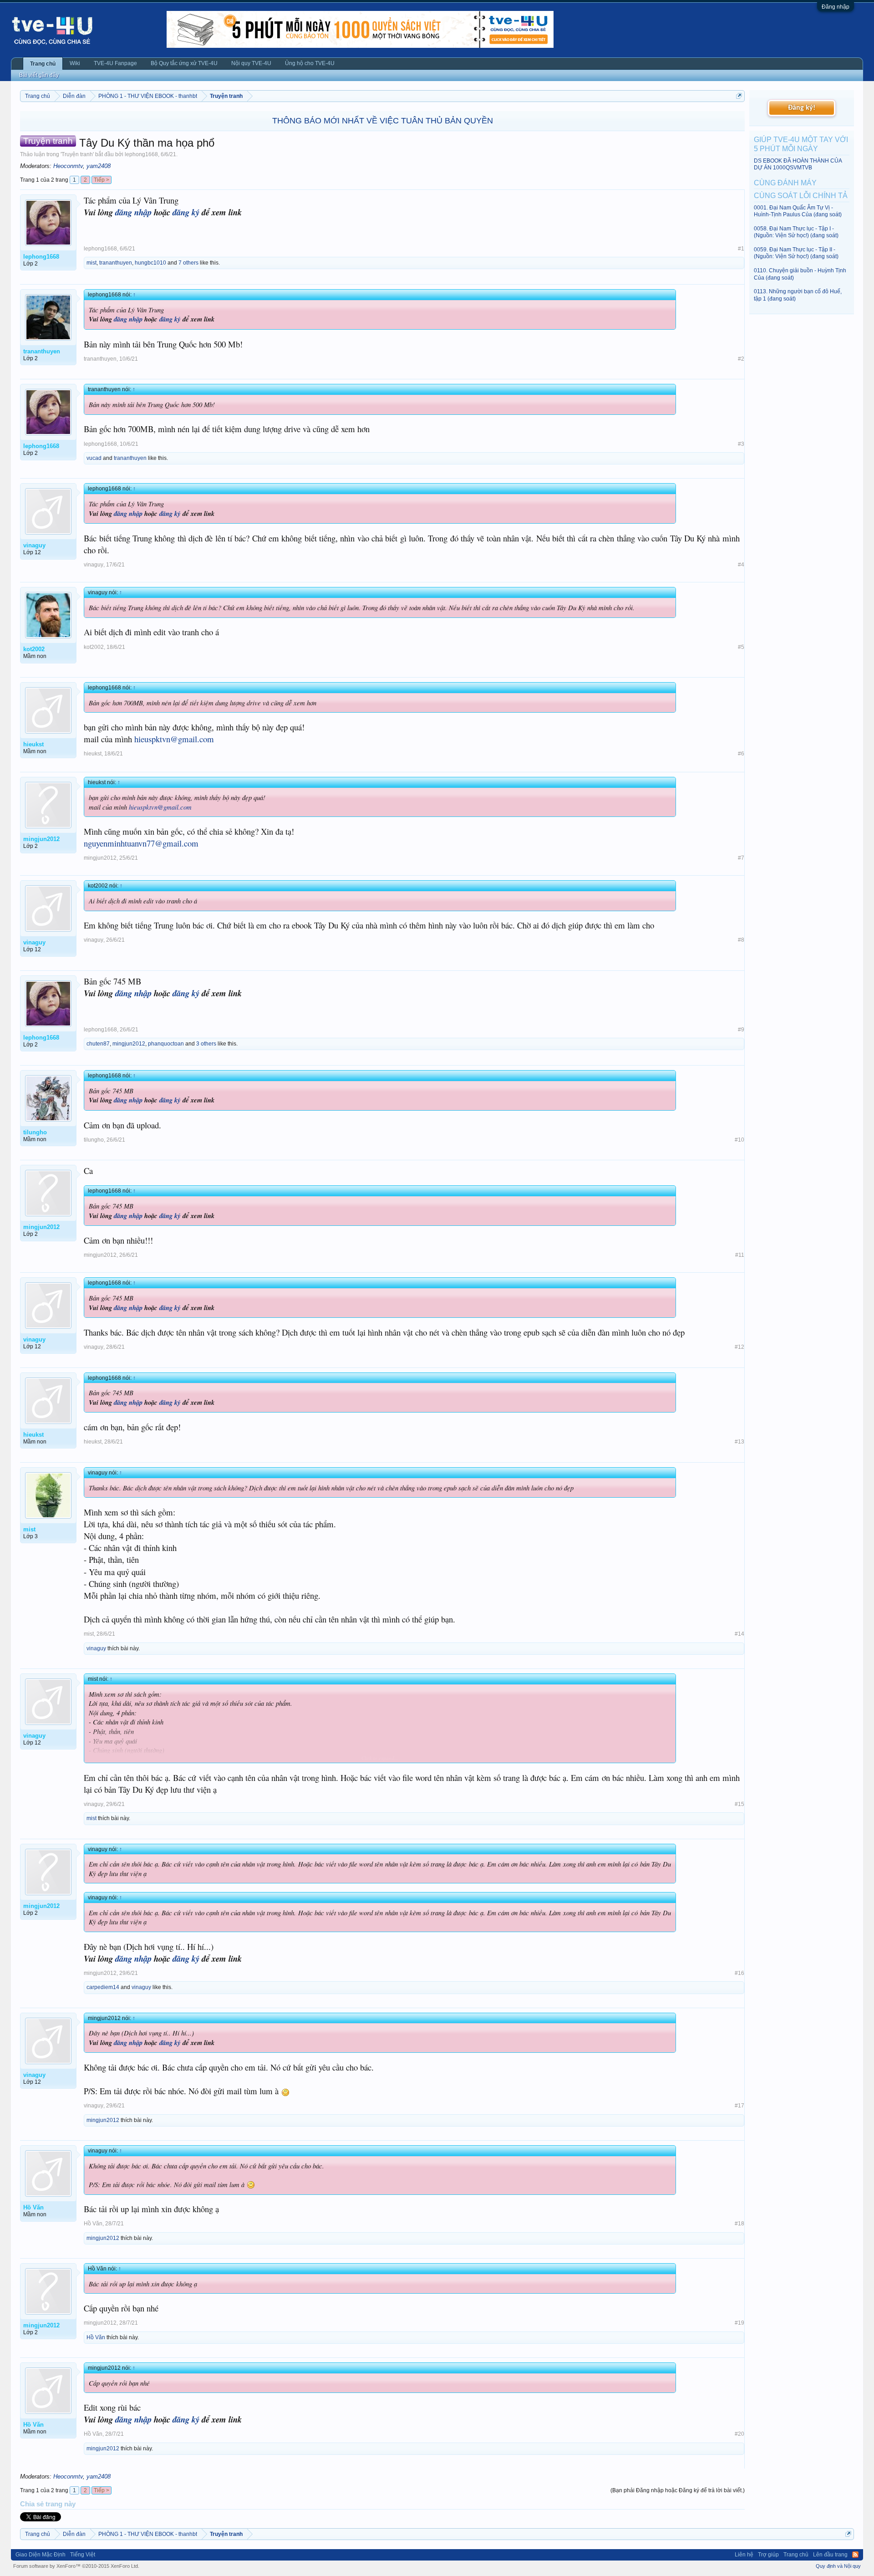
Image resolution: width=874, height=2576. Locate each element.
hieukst (93, 754)
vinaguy (94, 565)
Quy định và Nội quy (838, 2566)
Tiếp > (102, 180)
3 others (206, 1044)
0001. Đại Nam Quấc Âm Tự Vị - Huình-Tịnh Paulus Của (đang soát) (798, 211)
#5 (741, 647)
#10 (739, 1140)
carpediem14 (103, 1987)
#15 (739, 1804)
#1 (741, 249)
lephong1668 (141, 154)
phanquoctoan (166, 1044)
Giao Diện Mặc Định (41, 2555)
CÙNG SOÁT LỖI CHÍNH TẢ (801, 196)
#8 (741, 940)
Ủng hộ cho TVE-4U (310, 63)
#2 (741, 359)
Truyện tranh (77, 154)
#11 (740, 1255)
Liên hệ (744, 2555)
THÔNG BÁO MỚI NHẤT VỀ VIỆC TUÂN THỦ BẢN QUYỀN (383, 121)
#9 (741, 1030)
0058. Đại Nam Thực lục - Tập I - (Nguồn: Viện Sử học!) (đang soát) (796, 232)
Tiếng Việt (83, 2555)
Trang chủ (43, 64)
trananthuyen (116, 263)
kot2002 (94, 647)
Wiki (75, 63)
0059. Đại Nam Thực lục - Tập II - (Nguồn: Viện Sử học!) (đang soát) (796, 253)
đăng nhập (133, 212)
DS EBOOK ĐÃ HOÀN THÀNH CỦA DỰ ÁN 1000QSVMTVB (798, 164)
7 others (188, 263)
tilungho (94, 1140)
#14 (739, 1634)
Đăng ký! (802, 108)
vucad (94, 458)
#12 (739, 1347)
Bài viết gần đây (39, 75)
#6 (741, 754)
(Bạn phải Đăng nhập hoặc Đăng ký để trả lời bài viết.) (678, 2490)
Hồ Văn (93, 2224)
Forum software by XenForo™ (76, 2566)
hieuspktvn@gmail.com (174, 739)
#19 (739, 2323)
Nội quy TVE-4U (251, 63)
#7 (741, 858)
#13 (739, 1442)
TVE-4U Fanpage (115, 63)
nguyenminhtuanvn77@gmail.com (141, 843)
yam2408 (99, 166)
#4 (741, 565)
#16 (739, 1973)
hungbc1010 (150, 263)
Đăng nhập (836, 7)
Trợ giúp (768, 2555)
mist (91, 263)
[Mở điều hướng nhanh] (739, 96)
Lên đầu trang (830, 2555)
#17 (739, 2106)
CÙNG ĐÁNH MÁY (785, 183)
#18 (739, 2224)
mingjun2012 (100, 858)
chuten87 (98, 1044)
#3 (741, 444)
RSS (855, 2555)
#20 (739, 2434)
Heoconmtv (68, 166)
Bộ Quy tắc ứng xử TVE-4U (184, 63)
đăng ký (186, 212)
